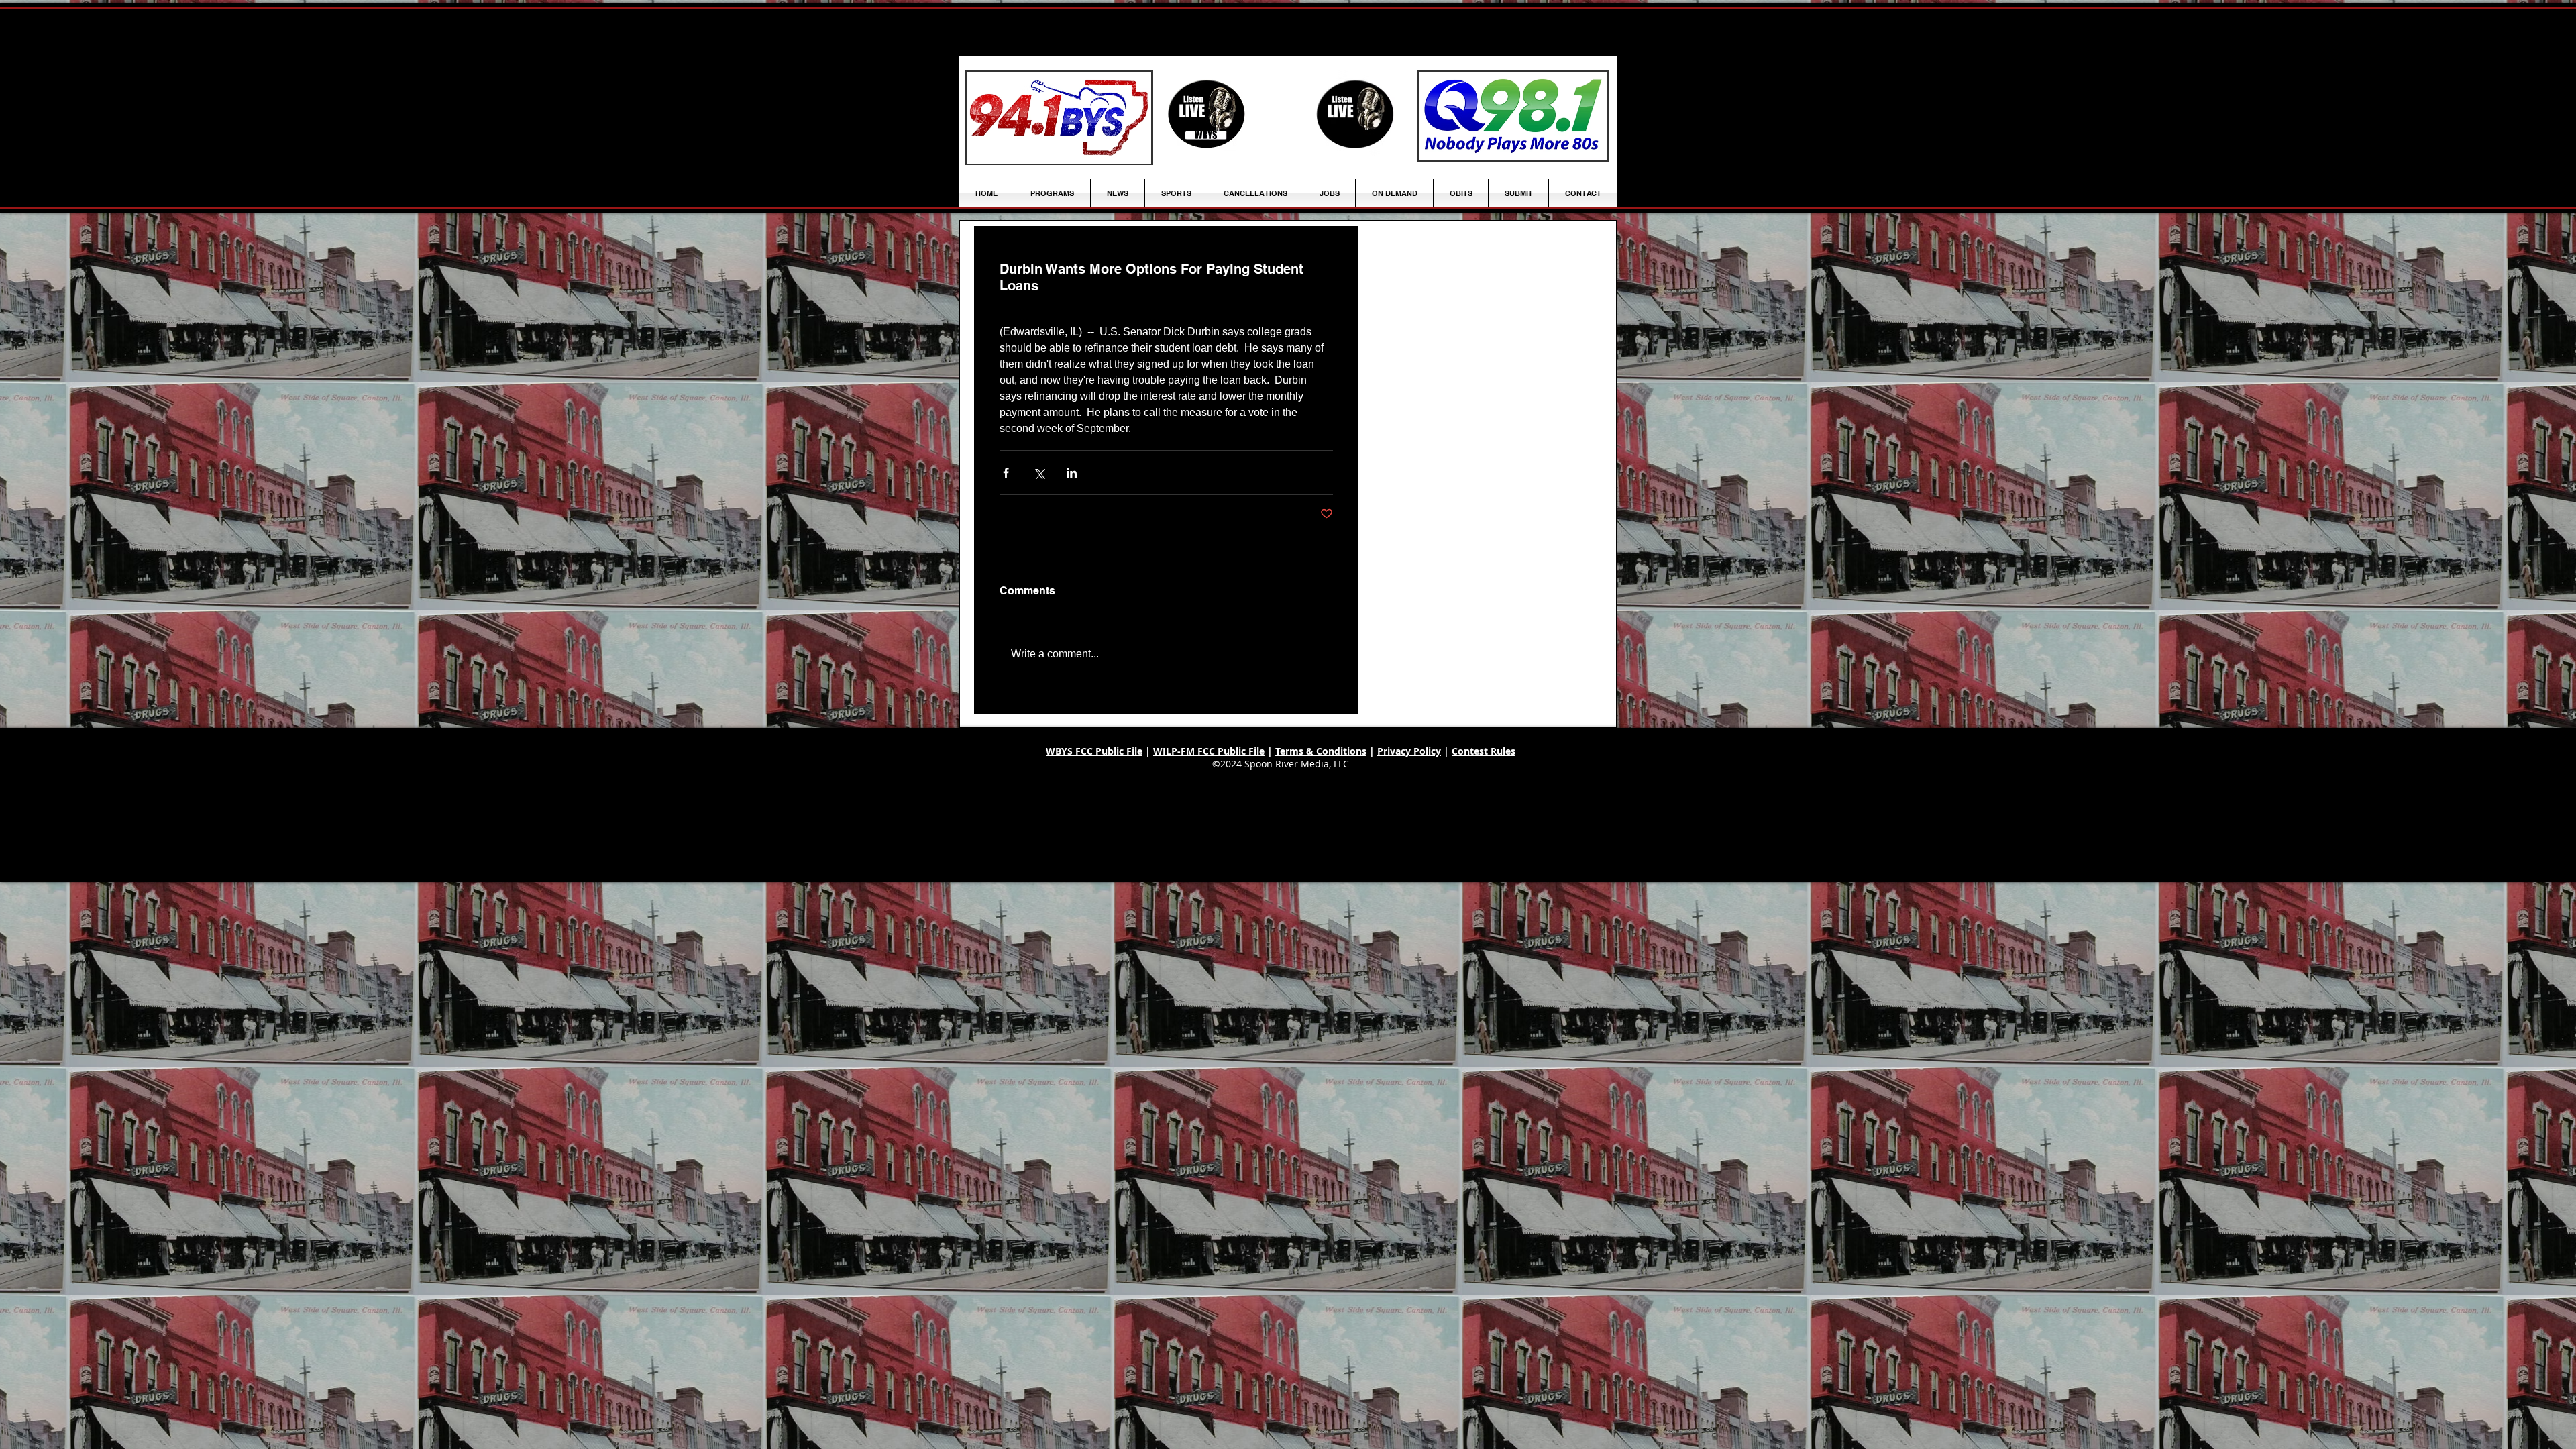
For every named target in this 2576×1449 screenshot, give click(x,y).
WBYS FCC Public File (1094, 751)
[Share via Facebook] (1006, 473)
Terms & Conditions (1321, 751)
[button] (1118, 193)
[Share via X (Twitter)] (1039, 473)
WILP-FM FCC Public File (1209, 751)
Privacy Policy (1409, 751)
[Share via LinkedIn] (1072, 473)
